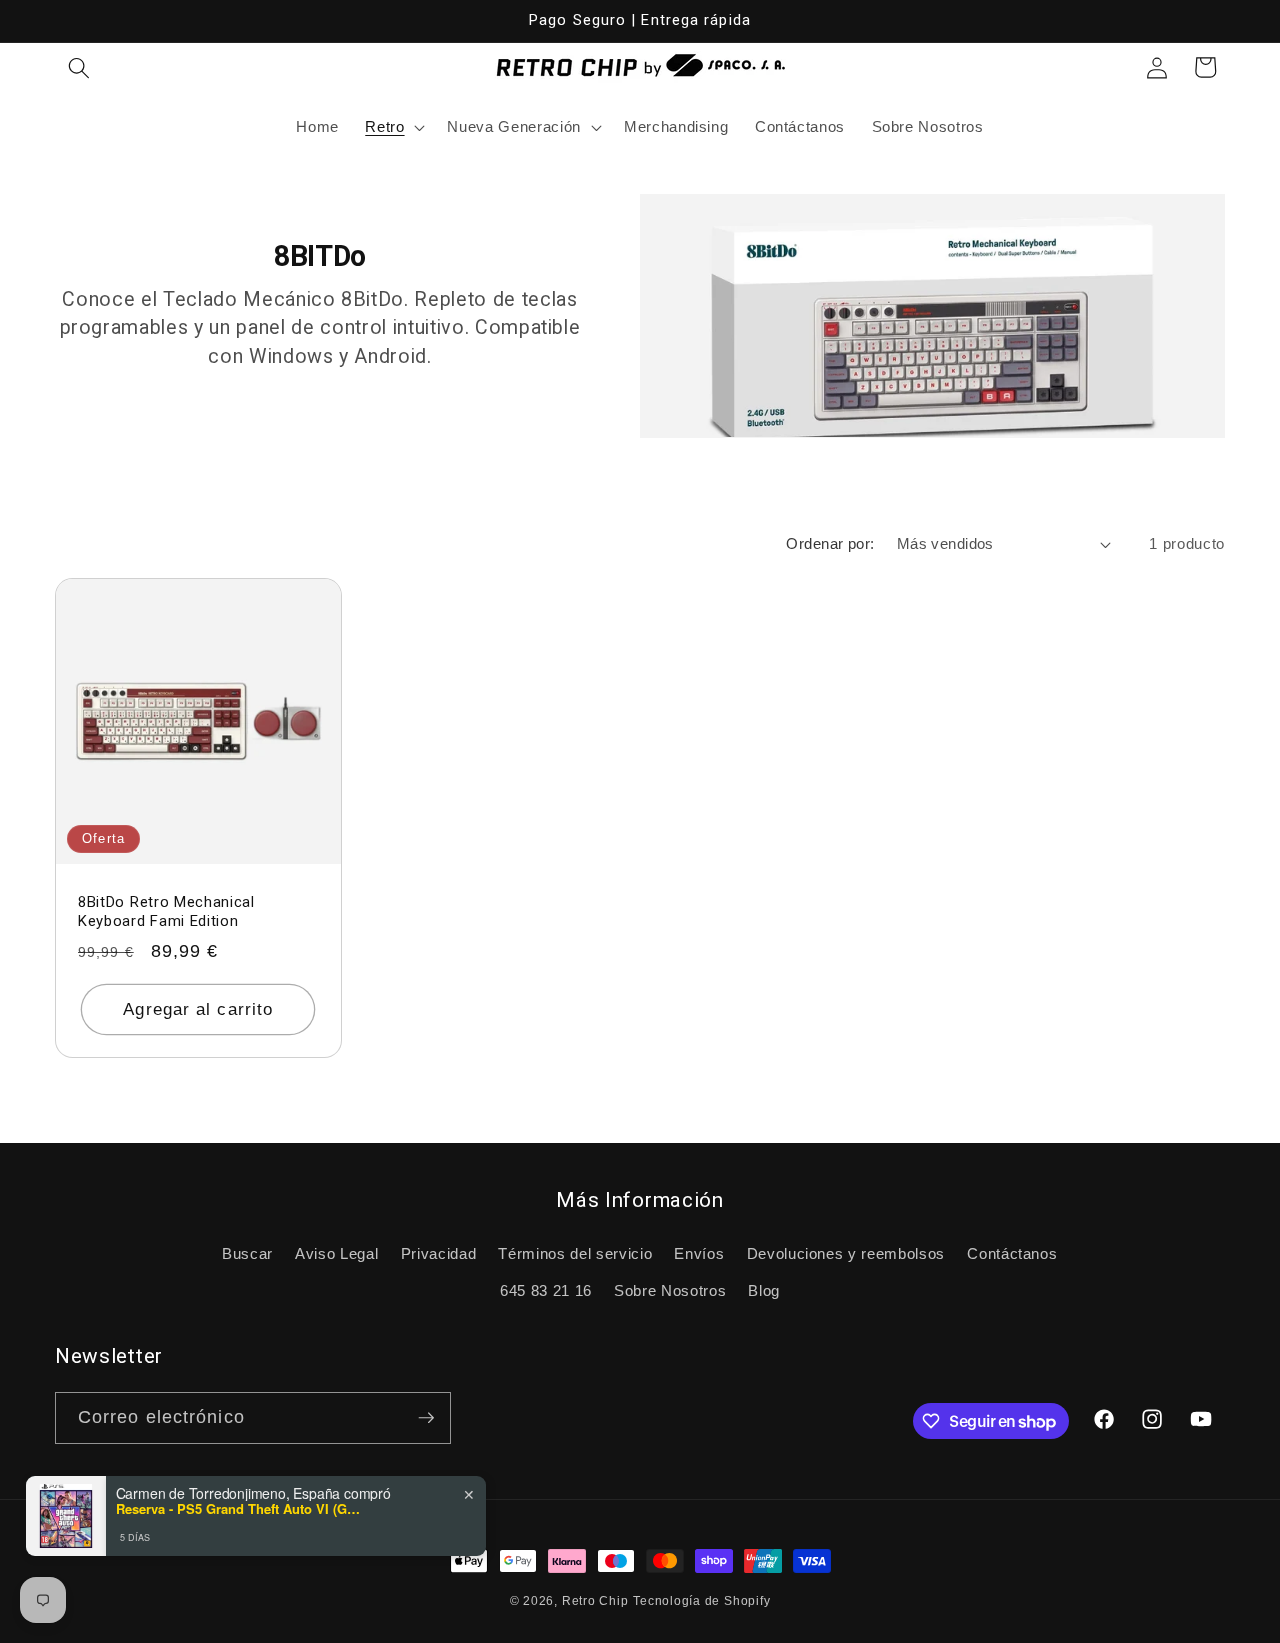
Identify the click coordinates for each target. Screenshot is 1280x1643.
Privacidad (439, 1253)
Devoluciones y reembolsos (846, 1253)
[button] (79, 67)
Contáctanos (1012, 1253)
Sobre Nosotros (670, 1290)
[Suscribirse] (426, 1418)
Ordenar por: (830, 543)
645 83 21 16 (546, 1290)
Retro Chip (595, 1601)
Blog (764, 1290)
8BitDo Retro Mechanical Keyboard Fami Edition (166, 912)
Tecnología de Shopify (701, 1601)
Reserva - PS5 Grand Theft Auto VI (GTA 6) (241, 1509)
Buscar (247, 1253)
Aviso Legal (336, 1253)
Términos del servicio (575, 1253)
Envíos (699, 1253)
